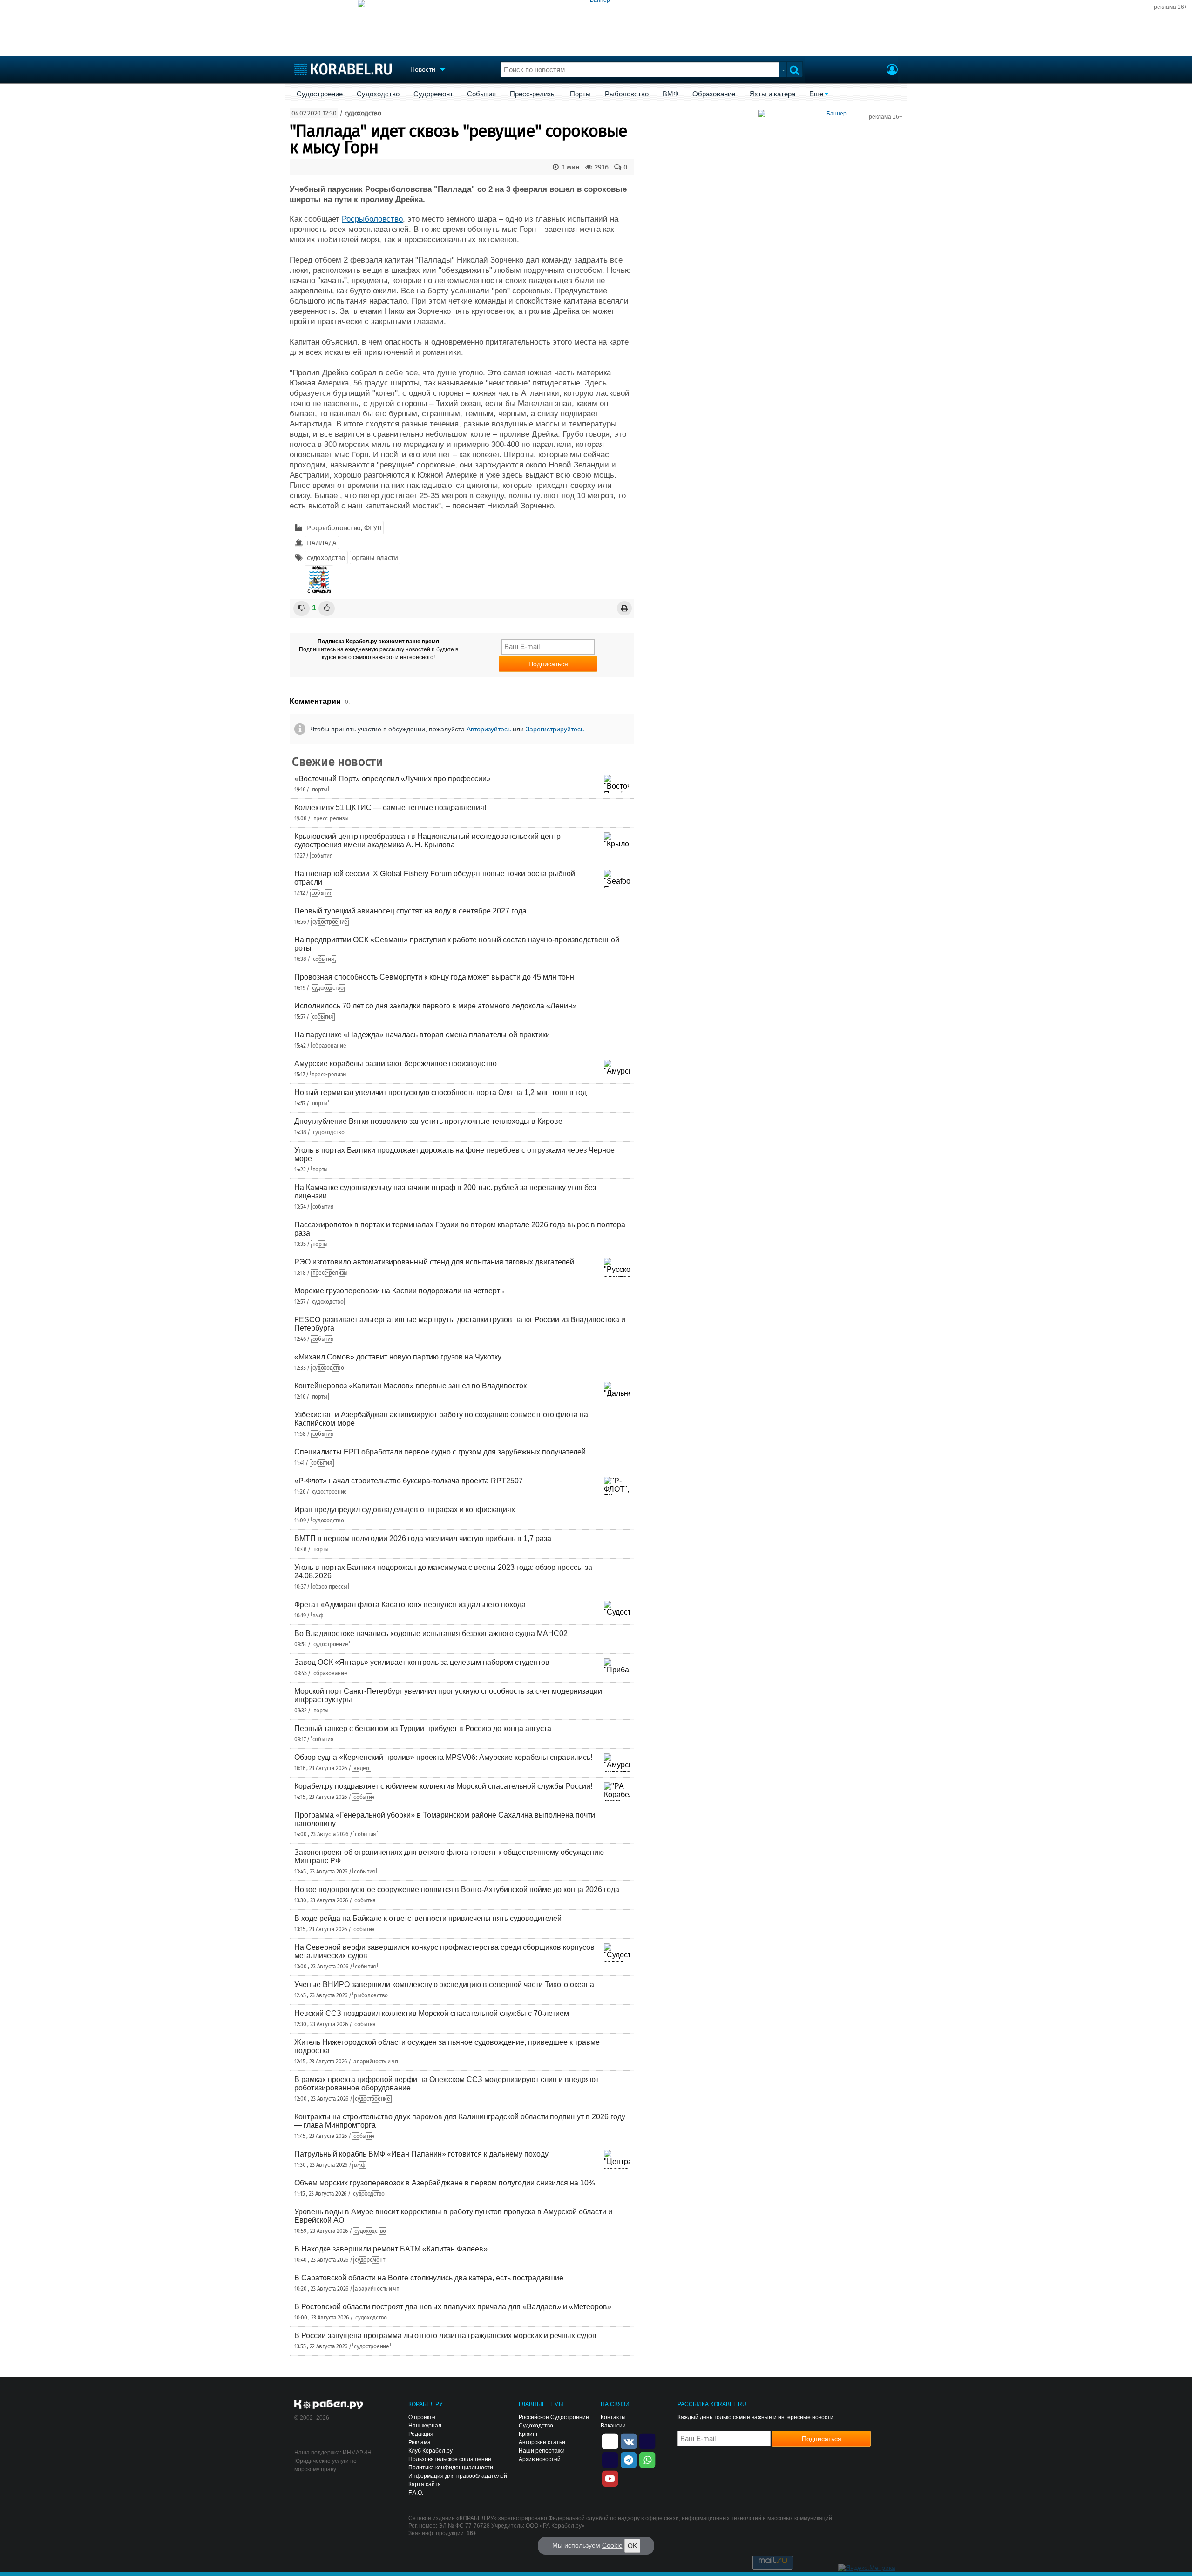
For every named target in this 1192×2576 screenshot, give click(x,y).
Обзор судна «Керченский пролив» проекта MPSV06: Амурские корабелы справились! (443, 1757)
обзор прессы (330, 1587)
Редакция (421, 2434)
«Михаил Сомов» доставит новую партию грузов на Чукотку (398, 1357)
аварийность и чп (376, 2062)
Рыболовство (627, 94)
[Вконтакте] (629, 2441)
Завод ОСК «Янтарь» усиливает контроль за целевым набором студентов (422, 1662)
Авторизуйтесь (489, 729)
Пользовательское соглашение (450, 2459)
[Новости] (319, 580)
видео (361, 1768)
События (481, 94)
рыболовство (371, 1995)
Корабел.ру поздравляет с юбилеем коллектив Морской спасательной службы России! (443, 1786)
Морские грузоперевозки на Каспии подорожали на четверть (399, 1291)
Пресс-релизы (533, 94)
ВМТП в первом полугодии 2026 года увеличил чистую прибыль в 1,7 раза (423, 1538)
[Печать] (624, 608)
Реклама (420, 2442)
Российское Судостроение (554, 2417)
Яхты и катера (772, 94)
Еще (816, 94)
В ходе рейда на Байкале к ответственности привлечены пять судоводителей (428, 1918)
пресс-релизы (331, 818)
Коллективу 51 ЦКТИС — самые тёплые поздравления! (390, 808)
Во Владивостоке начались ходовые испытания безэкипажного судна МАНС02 (431, 1633)
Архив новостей (540, 2459)
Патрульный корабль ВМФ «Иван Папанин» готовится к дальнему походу (421, 2154)
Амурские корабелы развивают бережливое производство (396, 1064)
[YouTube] (610, 2478)
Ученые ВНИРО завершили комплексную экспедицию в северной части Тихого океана (444, 1984)
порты (320, 790)
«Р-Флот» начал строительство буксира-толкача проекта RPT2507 (409, 1481)
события (322, 856)
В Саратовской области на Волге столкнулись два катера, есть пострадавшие (429, 2278)
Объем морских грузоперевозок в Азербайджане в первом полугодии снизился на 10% (445, 2183)
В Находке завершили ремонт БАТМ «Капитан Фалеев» (391, 2249)
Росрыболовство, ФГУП (344, 528)
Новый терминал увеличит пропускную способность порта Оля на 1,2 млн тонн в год (440, 1092)
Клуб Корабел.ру (430, 2451)
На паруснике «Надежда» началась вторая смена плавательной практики (422, 1035)
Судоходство (378, 94)
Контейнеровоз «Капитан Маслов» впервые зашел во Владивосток (410, 1386)
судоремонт (370, 2260)
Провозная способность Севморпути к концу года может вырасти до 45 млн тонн (434, 977)
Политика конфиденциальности (451, 2468)
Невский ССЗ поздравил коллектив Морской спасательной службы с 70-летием (432, 2013)
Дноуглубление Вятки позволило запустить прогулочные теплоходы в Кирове (428, 1121)
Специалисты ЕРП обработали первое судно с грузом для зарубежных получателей (440, 1452)
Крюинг (528, 2434)
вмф (318, 1616)
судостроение (330, 922)
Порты (580, 94)
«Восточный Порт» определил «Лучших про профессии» (393, 779)
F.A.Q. (416, 2493)
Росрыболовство (372, 219)
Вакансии (613, 2426)
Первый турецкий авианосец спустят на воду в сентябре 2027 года (410, 911)
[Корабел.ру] (329, 2405)
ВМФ (670, 94)
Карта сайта (425, 2484)
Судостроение (320, 94)
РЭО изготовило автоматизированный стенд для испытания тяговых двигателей (434, 1262)
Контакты (613, 2417)
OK (632, 2546)
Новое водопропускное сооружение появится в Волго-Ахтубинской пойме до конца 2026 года (457, 1890)
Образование (714, 94)
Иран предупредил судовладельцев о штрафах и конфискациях (405, 1510)
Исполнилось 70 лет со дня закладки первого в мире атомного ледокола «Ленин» (435, 1006)
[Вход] (892, 71)
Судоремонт (433, 94)
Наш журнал (425, 2426)
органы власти (375, 558)
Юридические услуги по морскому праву (325, 2465)
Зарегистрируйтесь (555, 729)
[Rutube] (647, 2441)
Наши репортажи (542, 2451)
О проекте (422, 2417)
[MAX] (610, 2459)
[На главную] (343, 69)
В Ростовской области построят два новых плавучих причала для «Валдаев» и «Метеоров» (453, 2307)
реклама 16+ (1171, 7)
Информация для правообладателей (458, 2476)
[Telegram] (629, 2459)
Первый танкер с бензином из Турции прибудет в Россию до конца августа (423, 1728)
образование (329, 1046)
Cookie (612, 2545)
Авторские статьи (542, 2442)
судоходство (363, 113)
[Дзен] (610, 2441)
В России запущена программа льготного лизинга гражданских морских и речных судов (445, 2336)
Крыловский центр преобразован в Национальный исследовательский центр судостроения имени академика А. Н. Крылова (427, 841)
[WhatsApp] (647, 2459)
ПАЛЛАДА (322, 543)
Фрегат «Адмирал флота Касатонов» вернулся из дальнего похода (410, 1605)
